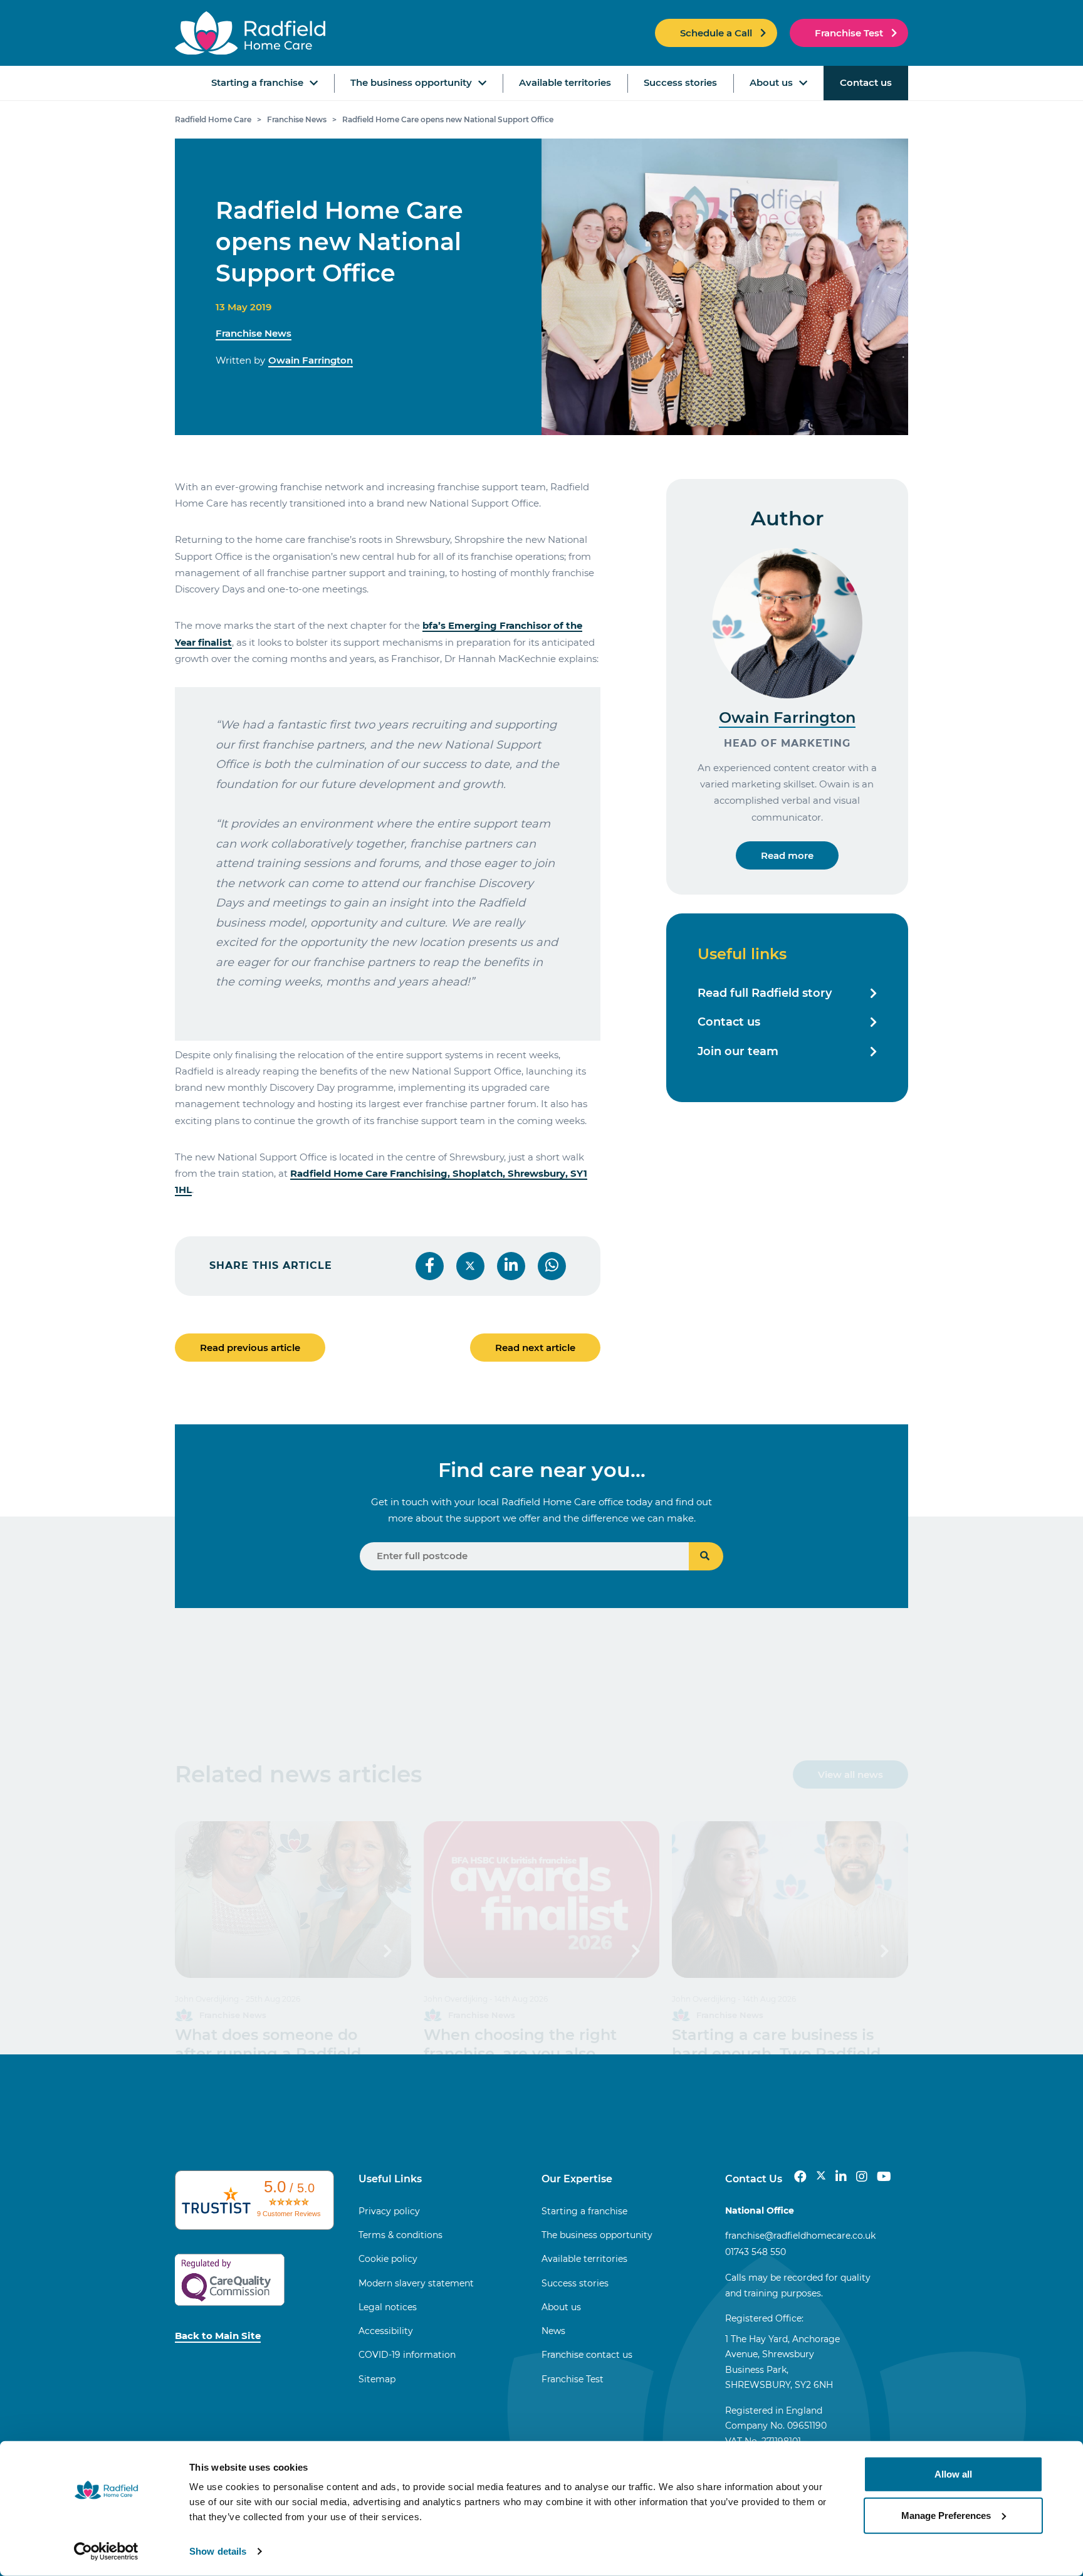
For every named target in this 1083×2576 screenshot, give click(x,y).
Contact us (866, 82)
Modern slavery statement (416, 2283)
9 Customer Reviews (289, 2214)
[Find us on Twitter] (821, 2177)
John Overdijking (207, 1999)
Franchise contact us (587, 2355)
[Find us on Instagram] (862, 2177)
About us (771, 82)
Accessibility (386, 2331)
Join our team (738, 1051)
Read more (787, 855)
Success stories (680, 82)
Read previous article (250, 1348)
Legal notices (388, 2307)
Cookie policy (388, 2259)
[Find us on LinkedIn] (841, 2177)
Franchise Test (849, 33)
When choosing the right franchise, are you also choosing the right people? (527, 2053)
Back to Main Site (218, 2336)
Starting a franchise (257, 82)
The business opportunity (411, 82)
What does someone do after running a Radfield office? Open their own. (268, 2053)
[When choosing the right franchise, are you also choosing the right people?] (542, 1900)
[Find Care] (706, 1556)
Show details (218, 2551)
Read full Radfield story (765, 993)
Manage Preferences (946, 2515)
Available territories (565, 82)
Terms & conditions (400, 2235)
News (553, 2331)
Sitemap (377, 2379)
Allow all (953, 2474)
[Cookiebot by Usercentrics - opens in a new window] (106, 2552)
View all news (850, 1774)
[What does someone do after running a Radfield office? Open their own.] (293, 1900)
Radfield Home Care (213, 119)
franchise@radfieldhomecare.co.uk (800, 2236)
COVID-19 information (407, 2355)
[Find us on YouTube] (884, 2177)
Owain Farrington (311, 360)
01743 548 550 (756, 2252)
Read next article (535, 1348)
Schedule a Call (716, 33)
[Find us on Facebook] (800, 2177)
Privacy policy (389, 2211)
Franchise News (297, 119)
